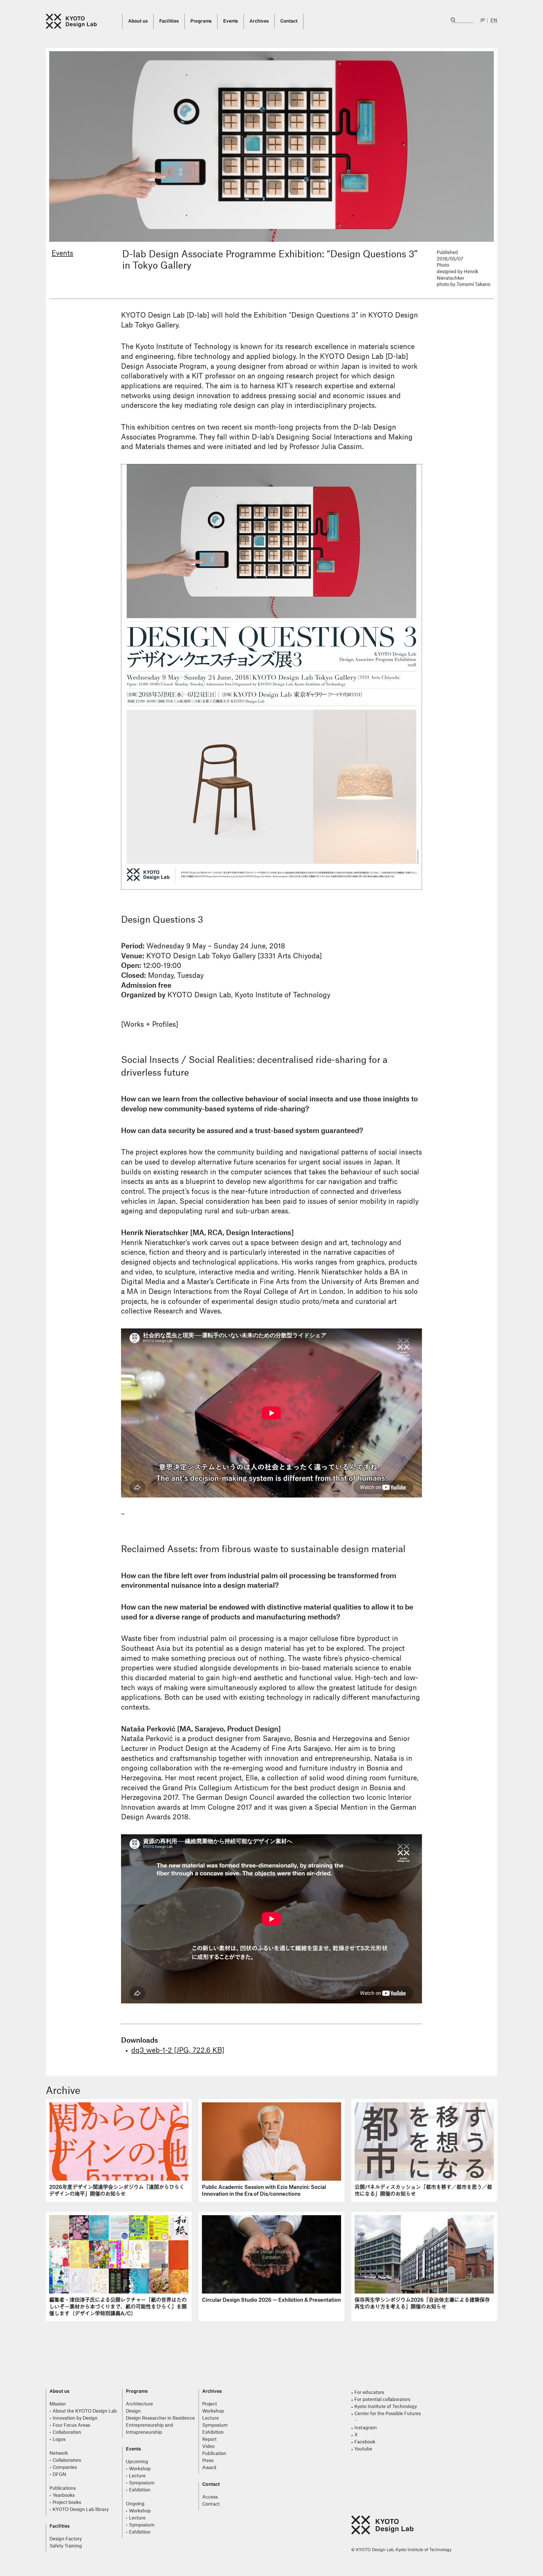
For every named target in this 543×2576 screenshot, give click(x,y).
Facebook (365, 2442)
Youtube (363, 2449)
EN (494, 20)
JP (482, 20)
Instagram (366, 2428)
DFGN (59, 2474)
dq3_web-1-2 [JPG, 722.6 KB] (178, 2051)
